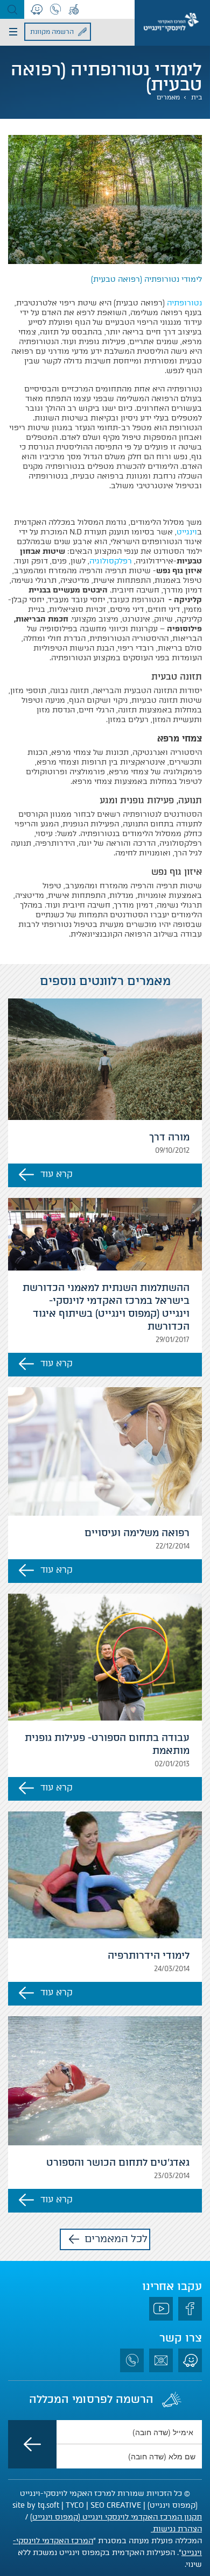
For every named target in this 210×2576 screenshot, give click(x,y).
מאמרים (168, 97)
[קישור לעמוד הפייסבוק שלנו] (190, 2309)
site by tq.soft (36, 2505)
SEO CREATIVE (116, 2505)
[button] (12, 9)
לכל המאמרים (116, 2239)
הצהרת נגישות (176, 2529)
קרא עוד (57, 1174)
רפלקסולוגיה (111, 561)
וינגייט (187, 532)
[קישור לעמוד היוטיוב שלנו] (161, 2309)
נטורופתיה (184, 303)
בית (197, 97)
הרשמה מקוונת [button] (52, 32)
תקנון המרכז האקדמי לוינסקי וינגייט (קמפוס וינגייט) (116, 2517)
